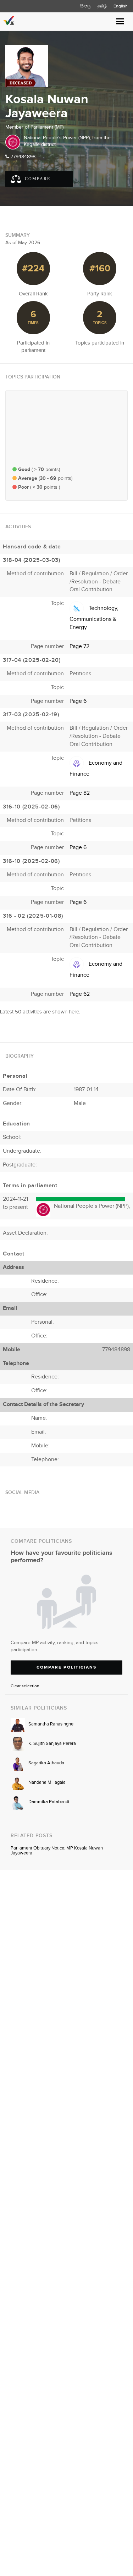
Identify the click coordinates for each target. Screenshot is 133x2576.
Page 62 (80, 994)
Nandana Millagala (47, 1782)
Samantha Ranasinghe (51, 1724)
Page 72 (79, 646)
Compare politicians (66, 1667)
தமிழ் (102, 6)
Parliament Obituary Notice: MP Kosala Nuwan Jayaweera (57, 1851)
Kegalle (32, 145)
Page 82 (80, 793)
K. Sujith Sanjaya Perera (52, 1743)
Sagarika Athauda (46, 1763)
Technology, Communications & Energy (94, 618)
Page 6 (78, 701)
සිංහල (85, 6)
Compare (37, 179)
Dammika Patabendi (49, 1802)
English (121, 6)
